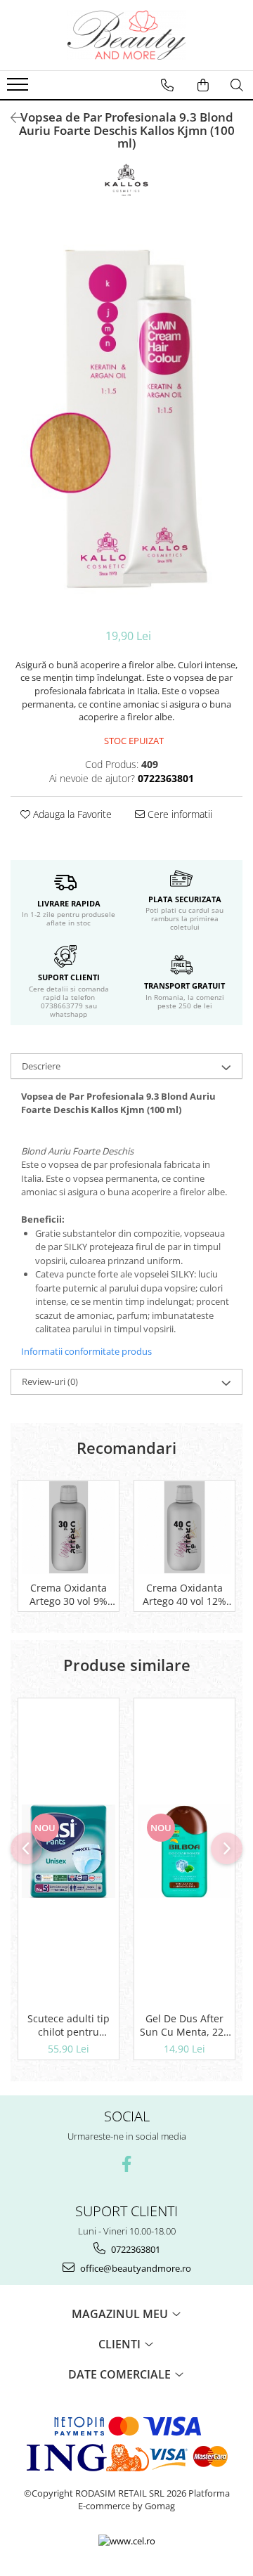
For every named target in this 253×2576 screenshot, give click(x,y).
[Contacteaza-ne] (167, 85)
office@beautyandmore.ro (135, 2268)
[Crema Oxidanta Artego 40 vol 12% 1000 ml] (184, 1527)
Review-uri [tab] (50, 1381)
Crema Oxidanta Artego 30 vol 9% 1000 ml (69, 1594)
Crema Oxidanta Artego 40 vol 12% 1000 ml (184, 1594)
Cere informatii (179, 814)
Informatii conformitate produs (86, 1351)
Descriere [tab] (41, 1066)
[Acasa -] (126, 35)
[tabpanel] (126, 419)
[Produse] (19, 89)
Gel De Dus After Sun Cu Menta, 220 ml (184, 2025)
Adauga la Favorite (71, 814)
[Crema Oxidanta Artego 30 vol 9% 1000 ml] (69, 1527)
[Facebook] (127, 2164)
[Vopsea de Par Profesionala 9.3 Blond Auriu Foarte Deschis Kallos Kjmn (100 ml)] (126, 419)
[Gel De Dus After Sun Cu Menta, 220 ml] (184, 1851)
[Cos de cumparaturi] (203, 85)
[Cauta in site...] (237, 85)
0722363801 (135, 2249)
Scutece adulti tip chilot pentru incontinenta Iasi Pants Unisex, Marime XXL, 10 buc (69, 2025)
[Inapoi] (11, 118)
